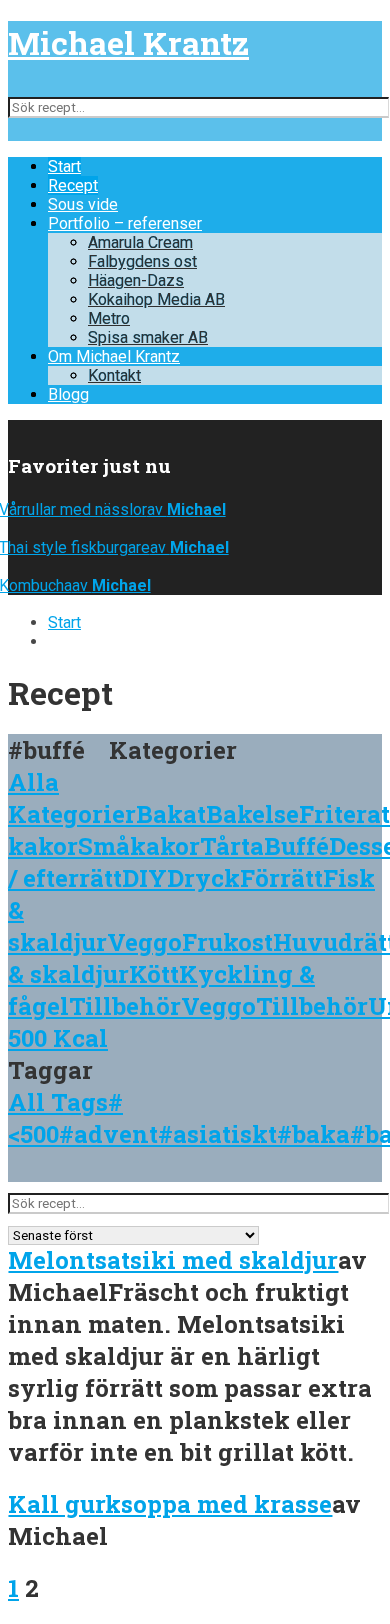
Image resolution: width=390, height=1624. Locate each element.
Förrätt (281, 878)
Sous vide (83, 204)
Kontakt (114, 375)
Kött (154, 974)
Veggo (144, 942)
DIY (144, 878)
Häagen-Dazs (136, 280)
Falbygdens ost (142, 261)
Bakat (171, 814)
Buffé (296, 846)
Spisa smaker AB (148, 337)
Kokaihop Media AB (156, 299)
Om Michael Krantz (114, 356)
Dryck (203, 878)
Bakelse (252, 814)
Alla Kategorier (72, 798)
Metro (109, 318)
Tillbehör (125, 1006)
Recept (73, 185)
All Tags (58, 1102)
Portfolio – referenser (125, 223)
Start (64, 166)
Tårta (232, 846)
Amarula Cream (140, 242)
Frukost (227, 942)
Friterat (344, 814)
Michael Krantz (128, 42)
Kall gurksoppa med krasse (170, 1504)
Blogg (68, 394)
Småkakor (139, 846)
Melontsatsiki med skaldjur (173, 1260)
